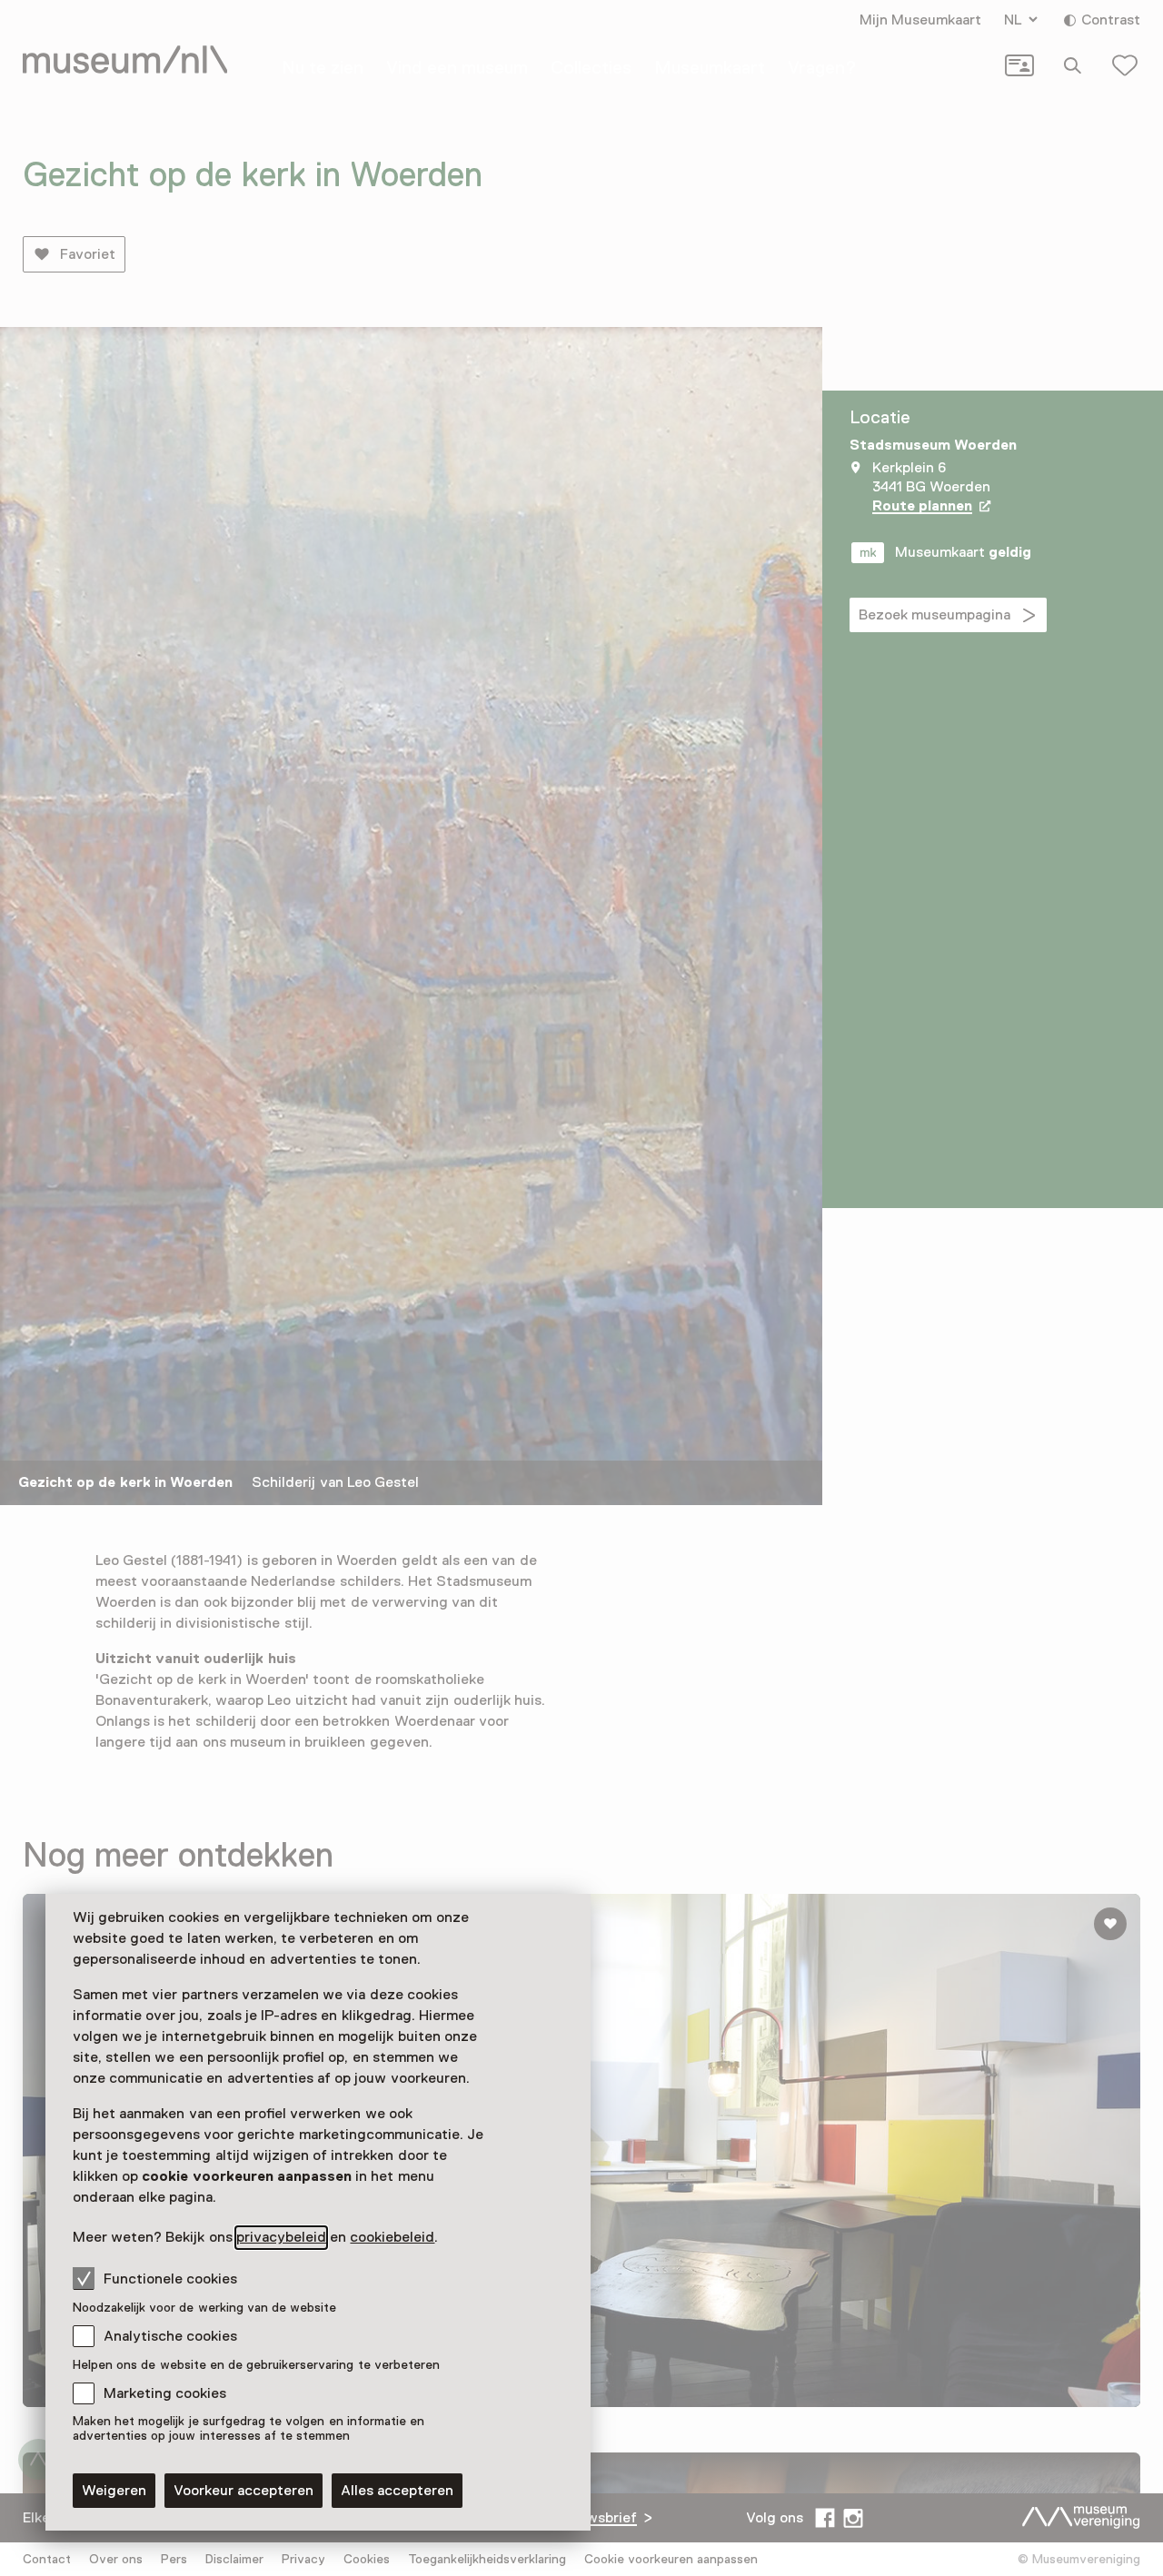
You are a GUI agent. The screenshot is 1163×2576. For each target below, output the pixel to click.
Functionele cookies (170, 2279)
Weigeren (114, 2491)
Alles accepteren (397, 2491)
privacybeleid (281, 2237)
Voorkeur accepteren (244, 2491)
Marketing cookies (165, 2393)
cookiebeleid (392, 2237)
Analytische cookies (170, 2336)
